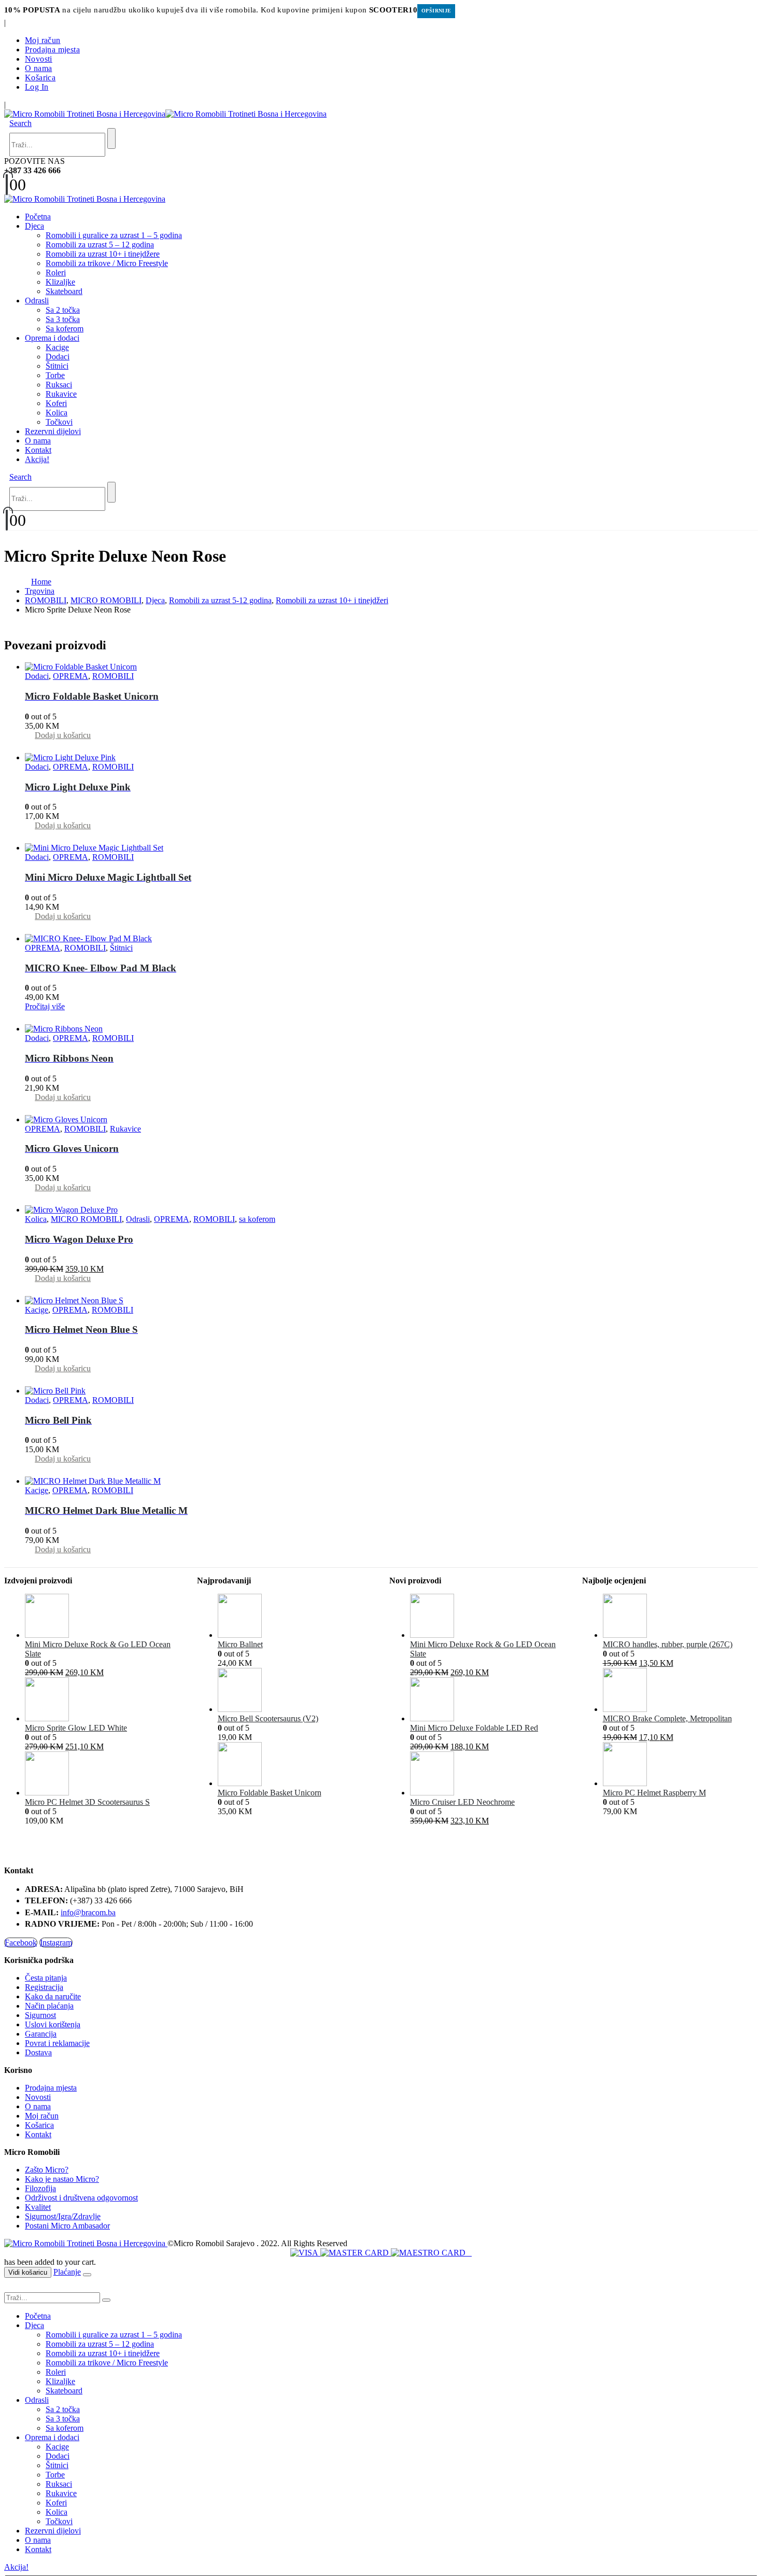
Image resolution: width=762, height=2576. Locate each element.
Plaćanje (67, 2272)
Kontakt (38, 450)
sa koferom (257, 1219)
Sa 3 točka (63, 319)
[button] (20, 123)
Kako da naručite (53, 1996)
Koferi (56, 403)
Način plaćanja (49, 2006)
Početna (38, 217)
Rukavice (61, 394)
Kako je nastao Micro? (62, 2179)
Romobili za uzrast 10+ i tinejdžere (103, 254)
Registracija (44, 1987)
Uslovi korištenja (53, 2024)
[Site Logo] (165, 114)
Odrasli (37, 301)
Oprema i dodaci (52, 338)
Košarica (40, 78)
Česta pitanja (46, 1978)
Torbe (55, 375)
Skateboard (64, 291)
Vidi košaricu (28, 2272)
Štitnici (57, 366)
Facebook (21, 1943)
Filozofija (40, 2188)
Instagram (56, 1943)
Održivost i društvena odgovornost (81, 2198)
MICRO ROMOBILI (86, 1219)
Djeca (34, 226)
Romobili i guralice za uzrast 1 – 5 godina (114, 235)
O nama (38, 68)
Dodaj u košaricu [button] (63, 735)
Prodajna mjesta (52, 50)
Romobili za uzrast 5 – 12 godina (100, 245)
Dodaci (58, 357)
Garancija (41, 2034)
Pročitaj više (45, 1006)
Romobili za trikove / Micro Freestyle (107, 263)
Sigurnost (40, 2015)
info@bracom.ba (88, 1912)
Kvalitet (38, 2207)
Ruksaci (59, 385)
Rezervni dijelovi (53, 431)
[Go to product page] (391, 667)
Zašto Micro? (47, 2170)
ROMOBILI (113, 676)
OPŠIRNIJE (436, 11)
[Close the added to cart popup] (87, 2275)
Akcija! (37, 459)
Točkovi (59, 422)
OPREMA (70, 676)
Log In (37, 87)
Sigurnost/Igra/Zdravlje (63, 2216)
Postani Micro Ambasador (67, 2226)
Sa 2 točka (63, 310)
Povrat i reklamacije (57, 2043)
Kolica (57, 413)
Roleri (56, 273)
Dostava (38, 2052)
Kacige (57, 347)
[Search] (111, 138)
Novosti (39, 59)
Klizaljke (60, 282)
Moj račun (43, 40)
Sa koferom (65, 329)
